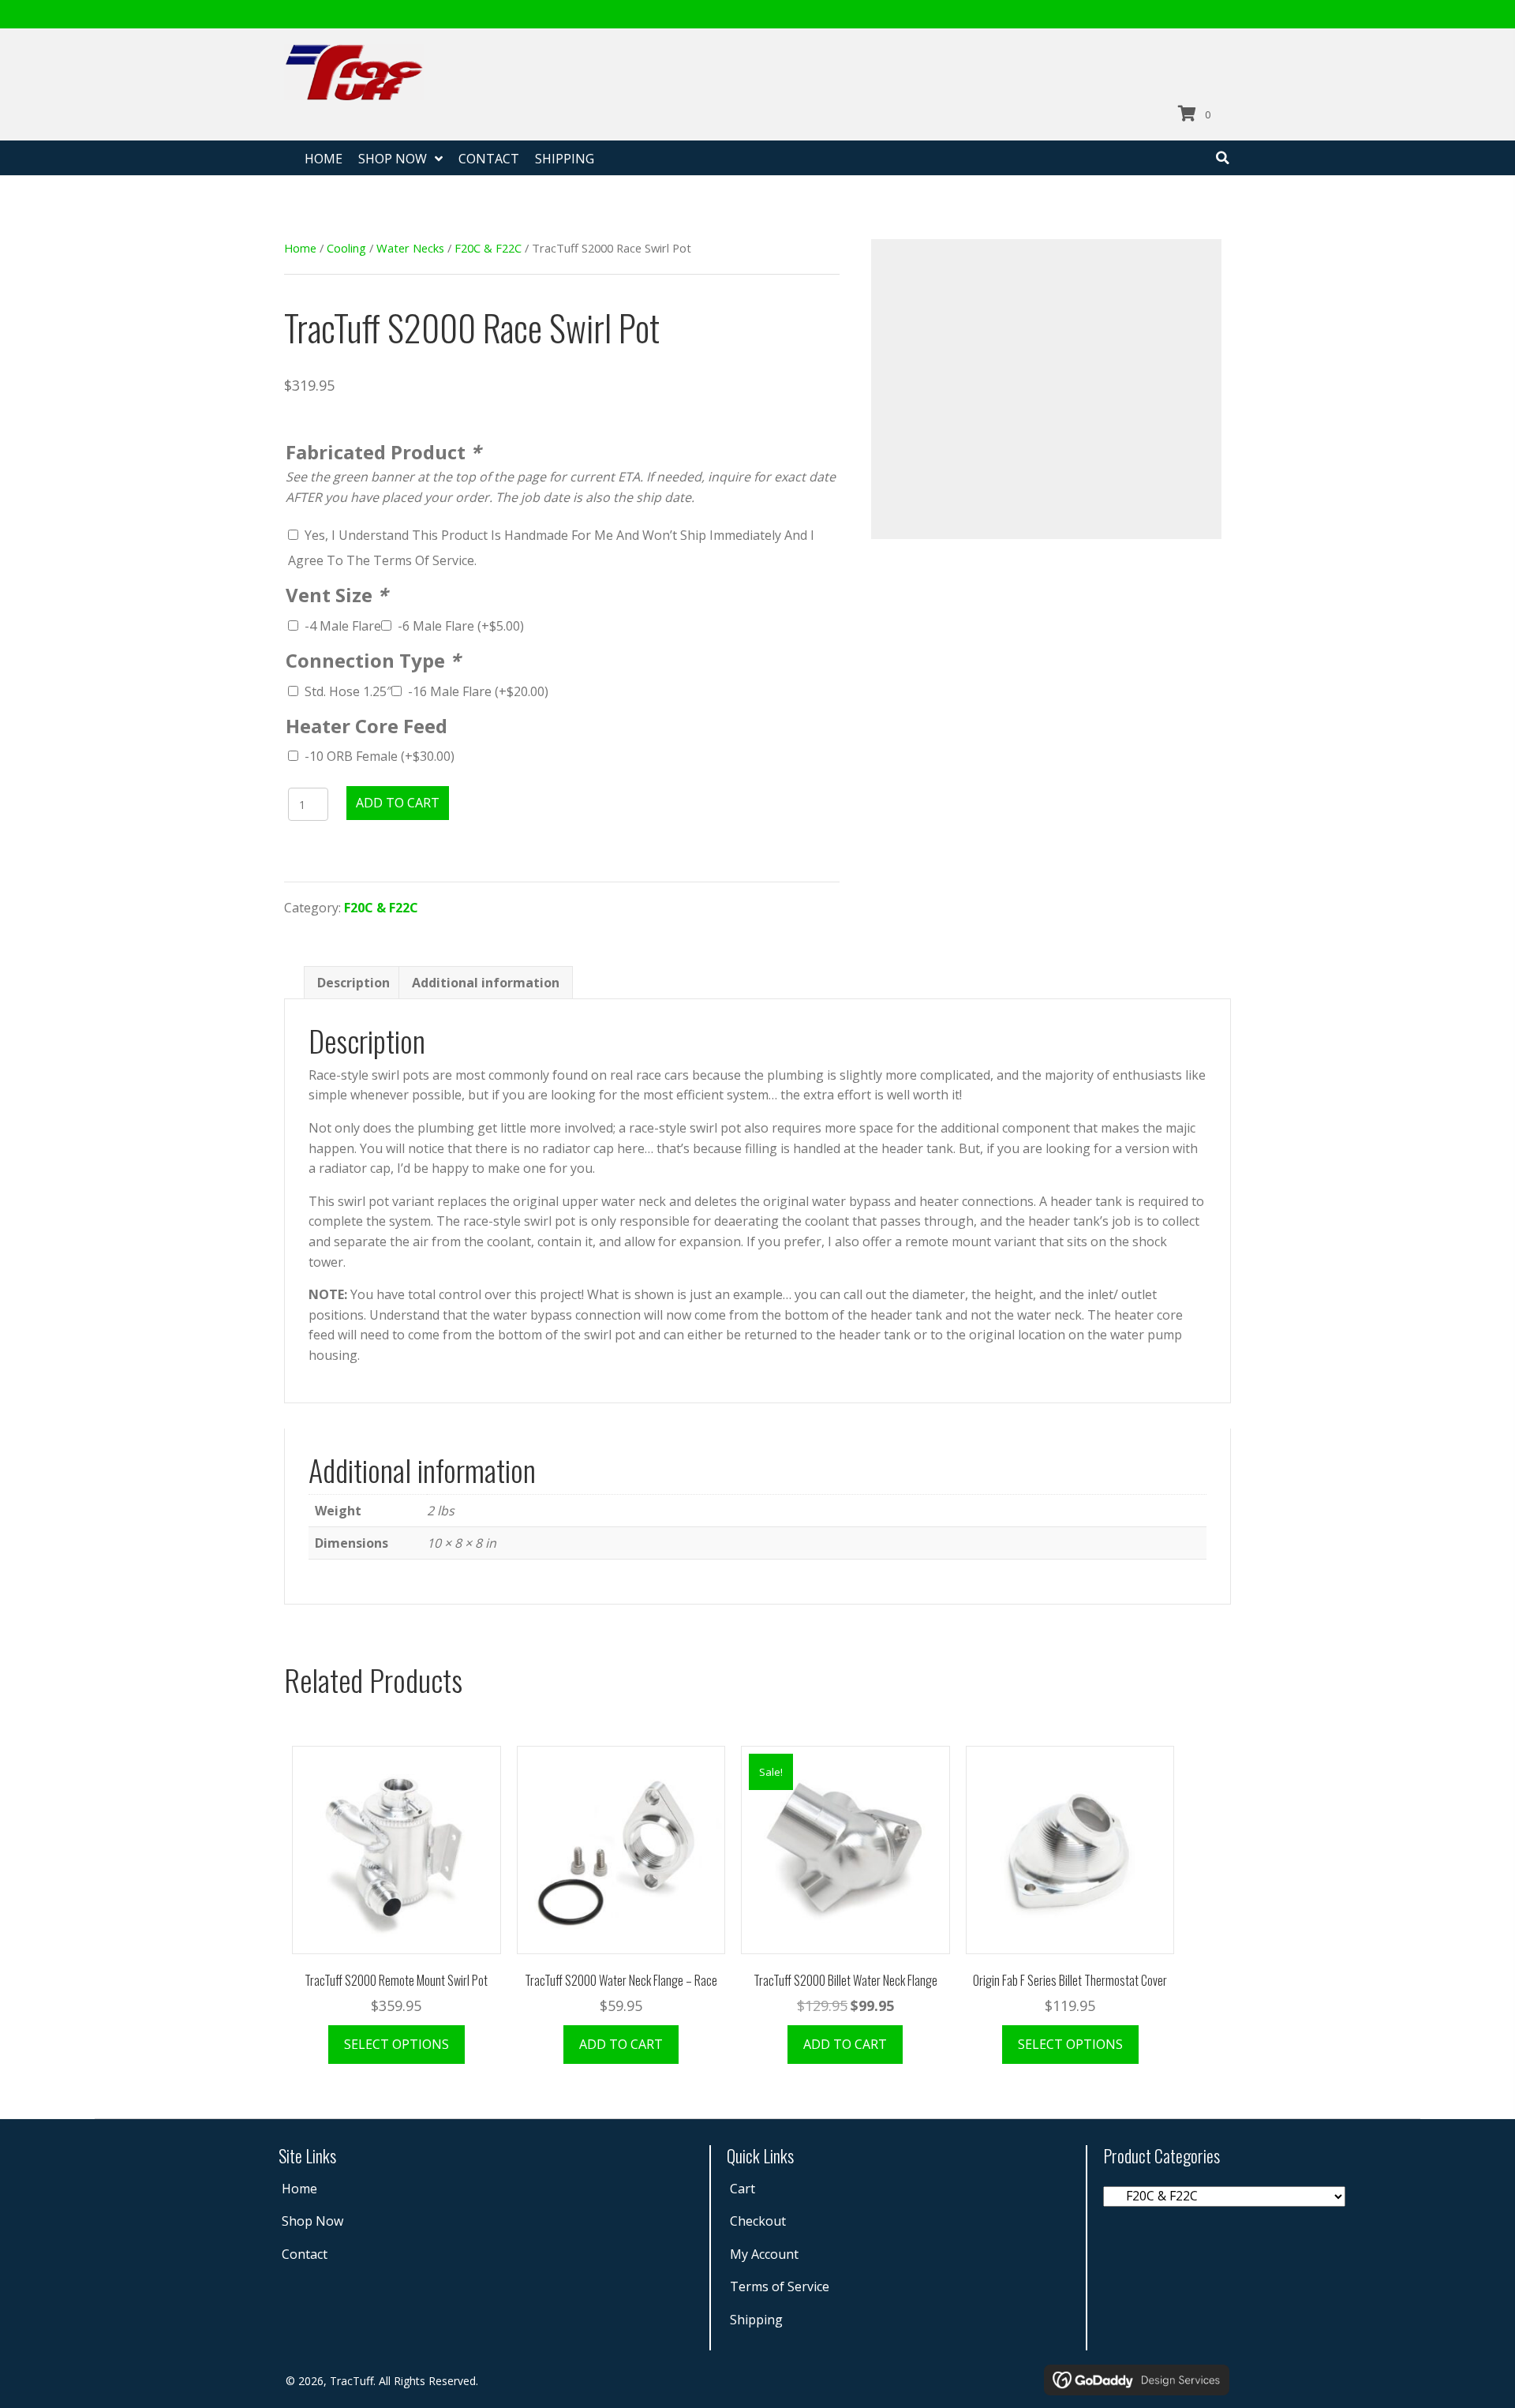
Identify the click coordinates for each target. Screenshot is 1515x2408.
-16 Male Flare (478, 691)
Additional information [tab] (486, 983)
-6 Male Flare (461, 626)
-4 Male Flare (343, 626)
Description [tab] (353, 983)
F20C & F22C (488, 248)
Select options (397, 2044)
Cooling (346, 248)
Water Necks (410, 248)
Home (300, 248)
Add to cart (398, 803)
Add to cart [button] (621, 2044)
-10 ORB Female (380, 756)
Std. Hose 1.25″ (348, 691)
